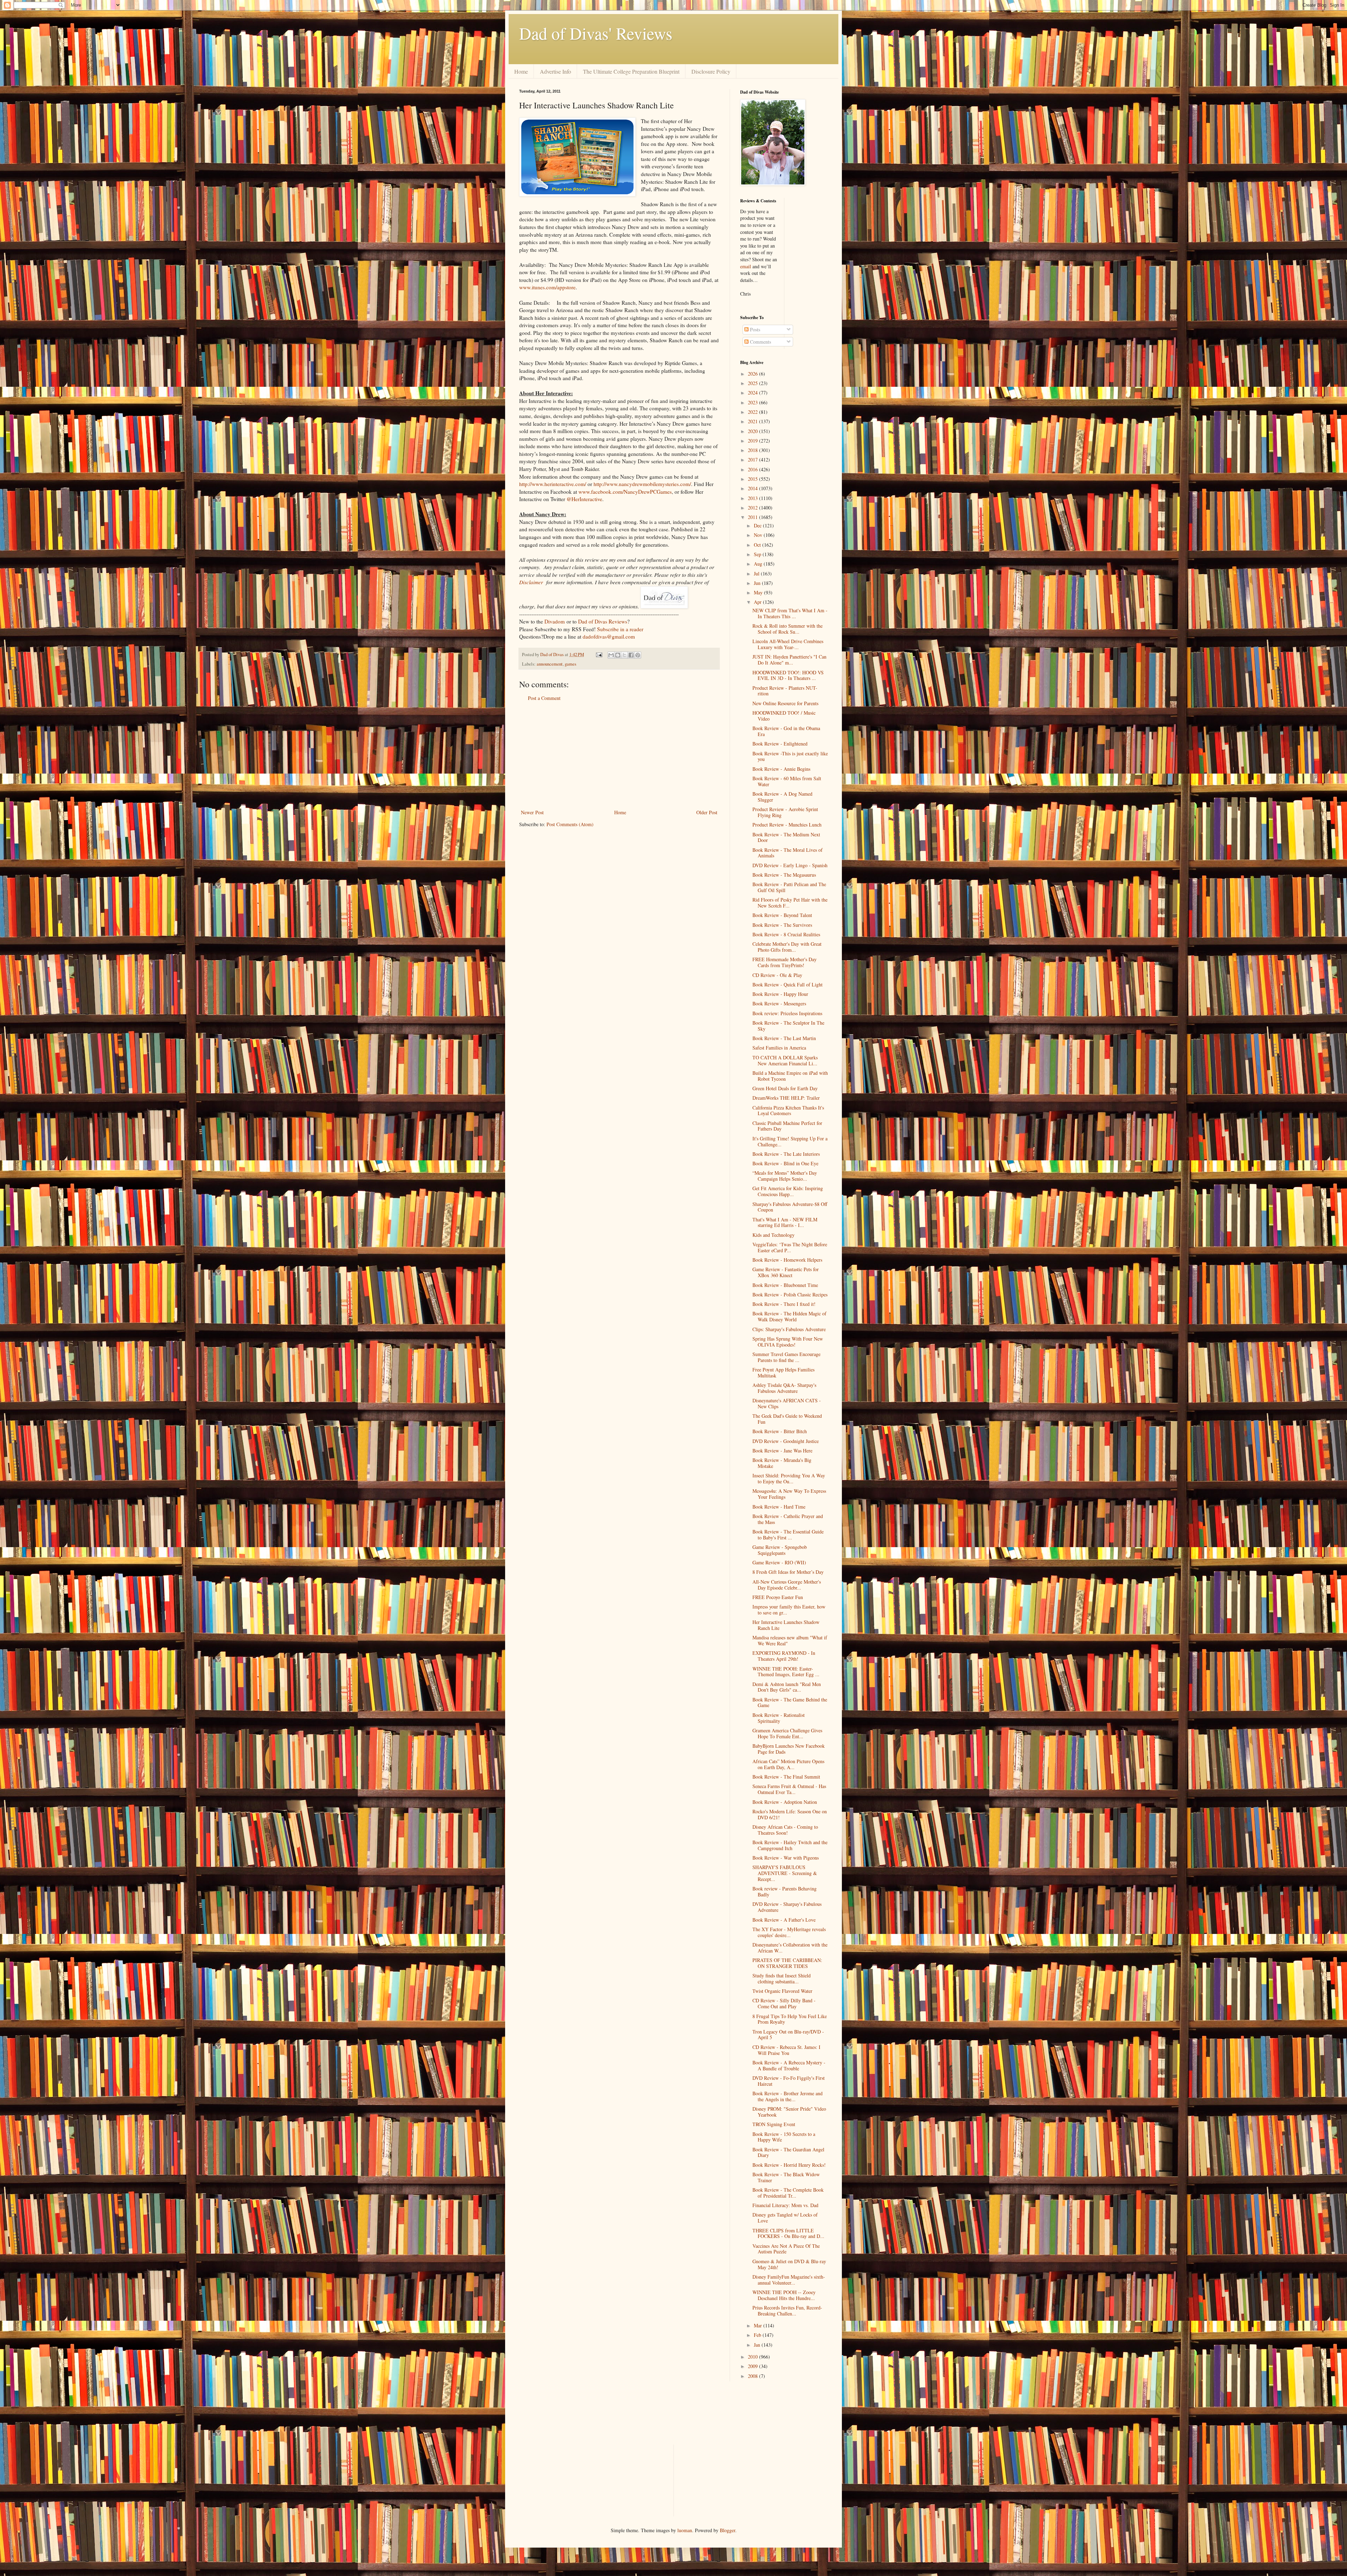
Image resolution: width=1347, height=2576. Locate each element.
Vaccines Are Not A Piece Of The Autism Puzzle (786, 2249)
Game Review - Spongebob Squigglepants (780, 1550)
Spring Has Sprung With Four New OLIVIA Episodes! (788, 1342)
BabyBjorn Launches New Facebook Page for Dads (789, 1749)
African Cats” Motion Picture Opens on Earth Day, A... (788, 1764)
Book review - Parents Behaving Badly (785, 1891)
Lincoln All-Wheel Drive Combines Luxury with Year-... (788, 644)
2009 (753, 2366)
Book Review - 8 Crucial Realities (786, 934)
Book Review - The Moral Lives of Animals (788, 853)
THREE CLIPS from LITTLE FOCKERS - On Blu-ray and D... (788, 2233)
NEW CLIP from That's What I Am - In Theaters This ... (790, 613)
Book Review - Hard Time (779, 1507)
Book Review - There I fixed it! (784, 1304)
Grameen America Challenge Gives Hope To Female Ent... (787, 1733)
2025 (753, 383)
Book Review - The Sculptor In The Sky (788, 1026)
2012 (753, 508)
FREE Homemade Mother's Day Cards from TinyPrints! (785, 962)
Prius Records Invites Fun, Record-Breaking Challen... (787, 2311)
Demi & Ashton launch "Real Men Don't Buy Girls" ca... (787, 1687)
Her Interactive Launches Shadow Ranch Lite (786, 1625)
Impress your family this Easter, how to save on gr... (789, 1610)
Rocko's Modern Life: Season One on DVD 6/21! (790, 1814)
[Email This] (611, 655)
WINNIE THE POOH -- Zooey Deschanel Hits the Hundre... (784, 2295)
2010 (753, 2357)
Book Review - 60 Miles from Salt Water (787, 781)
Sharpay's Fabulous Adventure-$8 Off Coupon (790, 1207)
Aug (759, 564)
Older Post (707, 812)
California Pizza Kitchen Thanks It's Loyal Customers (788, 1111)
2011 (753, 517)
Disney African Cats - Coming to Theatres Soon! (785, 1830)
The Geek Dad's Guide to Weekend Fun (787, 1419)
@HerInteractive (584, 499)
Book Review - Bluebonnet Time (785, 1285)
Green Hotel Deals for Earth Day (785, 1088)
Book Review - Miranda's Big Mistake (782, 1463)
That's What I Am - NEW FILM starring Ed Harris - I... (785, 1222)
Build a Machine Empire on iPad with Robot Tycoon (790, 1076)
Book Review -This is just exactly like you (790, 756)
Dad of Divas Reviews (603, 621)
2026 (753, 374)
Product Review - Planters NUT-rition (785, 691)
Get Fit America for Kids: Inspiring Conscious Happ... (788, 1191)
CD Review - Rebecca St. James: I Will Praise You (786, 2050)
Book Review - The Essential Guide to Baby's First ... (788, 1535)
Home (521, 71)
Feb (758, 2335)
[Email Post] (599, 655)
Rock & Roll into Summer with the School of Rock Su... (788, 629)
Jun (758, 583)
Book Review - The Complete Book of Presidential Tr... (788, 2193)
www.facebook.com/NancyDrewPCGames (625, 492)
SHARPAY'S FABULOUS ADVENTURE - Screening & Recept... (785, 1873)
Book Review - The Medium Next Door (786, 837)
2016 (753, 469)
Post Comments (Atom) (570, 824)
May (759, 592)
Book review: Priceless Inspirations (787, 1013)
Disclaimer (531, 582)
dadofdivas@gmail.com (609, 636)
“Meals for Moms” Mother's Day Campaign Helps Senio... (785, 1176)
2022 (753, 412)
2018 (753, 450)
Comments (760, 342)
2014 (753, 488)
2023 (753, 402)
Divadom (555, 621)
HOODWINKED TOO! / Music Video (784, 716)
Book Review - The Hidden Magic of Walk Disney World (789, 1316)
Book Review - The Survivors (782, 925)
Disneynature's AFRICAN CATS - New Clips (787, 1403)
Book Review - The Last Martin (784, 1038)
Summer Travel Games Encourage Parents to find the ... (786, 1357)
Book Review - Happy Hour (780, 994)
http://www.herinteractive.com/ (553, 484)
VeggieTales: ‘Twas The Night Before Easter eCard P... (790, 1247)
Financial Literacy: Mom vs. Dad (785, 2205)
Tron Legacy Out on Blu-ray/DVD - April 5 (788, 2035)
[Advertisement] (619, 755)
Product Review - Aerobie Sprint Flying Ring (785, 812)
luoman (685, 2530)
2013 (753, 498)
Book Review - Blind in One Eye (785, 1163)
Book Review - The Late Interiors (786, 1154)
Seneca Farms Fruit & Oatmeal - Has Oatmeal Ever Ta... (789, 1789)
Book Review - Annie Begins (781, 769)
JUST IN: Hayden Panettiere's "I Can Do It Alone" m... (789, 660)
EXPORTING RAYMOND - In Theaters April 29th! (784, 1656)
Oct (758, 545)
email (746, 266)
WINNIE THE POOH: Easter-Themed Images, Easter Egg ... (786, 1672)
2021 (753, 421)
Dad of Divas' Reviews (596, 33)
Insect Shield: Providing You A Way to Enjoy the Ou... (789, 1478)
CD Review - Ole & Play (777, 975)
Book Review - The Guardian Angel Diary (788, 2152)
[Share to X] (624, 655)
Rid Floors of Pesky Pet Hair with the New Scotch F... (790, 903)
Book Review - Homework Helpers (787, 1260)
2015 (753, 479)
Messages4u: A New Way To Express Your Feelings (789, 1494)
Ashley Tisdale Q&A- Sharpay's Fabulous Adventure (784, 1388)
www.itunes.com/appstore (547, 287)
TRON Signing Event (774, 2124)
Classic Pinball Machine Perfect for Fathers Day (787, 1126)
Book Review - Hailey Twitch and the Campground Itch (790, 1845)
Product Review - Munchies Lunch (787, 825)
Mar (759, 2325)
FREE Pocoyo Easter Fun (778, 1597)
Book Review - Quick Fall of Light (788, 984)
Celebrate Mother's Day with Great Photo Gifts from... (787, 947)
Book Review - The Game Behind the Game (790, 1702)
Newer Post (532, 812)
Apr (758, 602)
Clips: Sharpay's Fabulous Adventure (789, 1329)
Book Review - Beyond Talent (782, 915)
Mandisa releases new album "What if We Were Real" (790, 1640)
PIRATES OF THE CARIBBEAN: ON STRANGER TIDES (787, 1963)
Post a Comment (544, 698)
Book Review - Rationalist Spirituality (779, 1718)
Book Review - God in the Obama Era (786, 731)
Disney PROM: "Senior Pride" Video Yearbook (789, 2112)
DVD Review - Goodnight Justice (786, 1441)
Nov (759, 535)
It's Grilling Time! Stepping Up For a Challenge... (790, 1141)
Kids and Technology (773, 1235)
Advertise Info (555, 71)
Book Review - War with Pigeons (786, 1858)
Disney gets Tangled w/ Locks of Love (785, 2218)
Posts (754, 329)
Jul (757, 574)
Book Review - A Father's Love (784, 1920)
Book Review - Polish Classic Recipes (790, 1294)
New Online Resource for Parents (785, 703)
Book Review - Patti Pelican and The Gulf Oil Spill (789, 887)
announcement (550, 664)
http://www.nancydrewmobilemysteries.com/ (642, 484)
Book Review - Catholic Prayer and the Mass (788, 1519)
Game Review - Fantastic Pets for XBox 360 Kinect (786, 1272)
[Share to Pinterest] (638, 655)
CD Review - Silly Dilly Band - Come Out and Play (784, 2003)
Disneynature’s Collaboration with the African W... (790, 1948)
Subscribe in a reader (620, 629)
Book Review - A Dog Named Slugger (782, 797)
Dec (758, 525)
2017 (753, 460)
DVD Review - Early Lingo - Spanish (790, 865)
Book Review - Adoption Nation (785, 1802)
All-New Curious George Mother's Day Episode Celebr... (787, 1585)
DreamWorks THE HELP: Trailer (786, 1098)
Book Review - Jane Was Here (782, 1451)
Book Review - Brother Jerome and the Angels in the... (788, 2096)
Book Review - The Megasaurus (784, 875)
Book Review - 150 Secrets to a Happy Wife (784, 2137)
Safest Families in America (779, 1048)
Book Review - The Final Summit (786, 1777)
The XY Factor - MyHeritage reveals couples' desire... (789, 1932)
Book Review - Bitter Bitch (780, 1431)
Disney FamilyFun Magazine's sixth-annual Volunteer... (789, 2280)
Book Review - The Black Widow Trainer (786, 2177)
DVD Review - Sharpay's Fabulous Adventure (787, 1907)
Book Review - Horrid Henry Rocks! (789, 2165)
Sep (758, 554)
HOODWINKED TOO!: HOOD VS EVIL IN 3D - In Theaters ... (788, 675)
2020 (753, 431)
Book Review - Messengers (779, 1003)
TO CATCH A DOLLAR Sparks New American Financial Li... (785, 1060)
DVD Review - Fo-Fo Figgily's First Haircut (789, 2081)
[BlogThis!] (618, 655)
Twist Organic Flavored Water (782, 1991)
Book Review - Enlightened (780, 744)
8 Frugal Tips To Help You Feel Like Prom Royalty (790, 2019)
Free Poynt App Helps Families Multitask (783, 1373)
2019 (753, 441)
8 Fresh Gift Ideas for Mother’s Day (788, 1572)
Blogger (728, 2530)
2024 (753, 393)
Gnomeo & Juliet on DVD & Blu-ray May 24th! (789, 2264)
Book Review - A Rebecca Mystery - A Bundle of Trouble (789, 2065)
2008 (753, 2376)
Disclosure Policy (711, 71)
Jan (758, 2345)
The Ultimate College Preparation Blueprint (631, 71)
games (571, 664)
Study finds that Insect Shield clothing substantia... (782, 1978)
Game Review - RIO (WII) (779, 1562)
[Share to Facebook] (631, 655)
